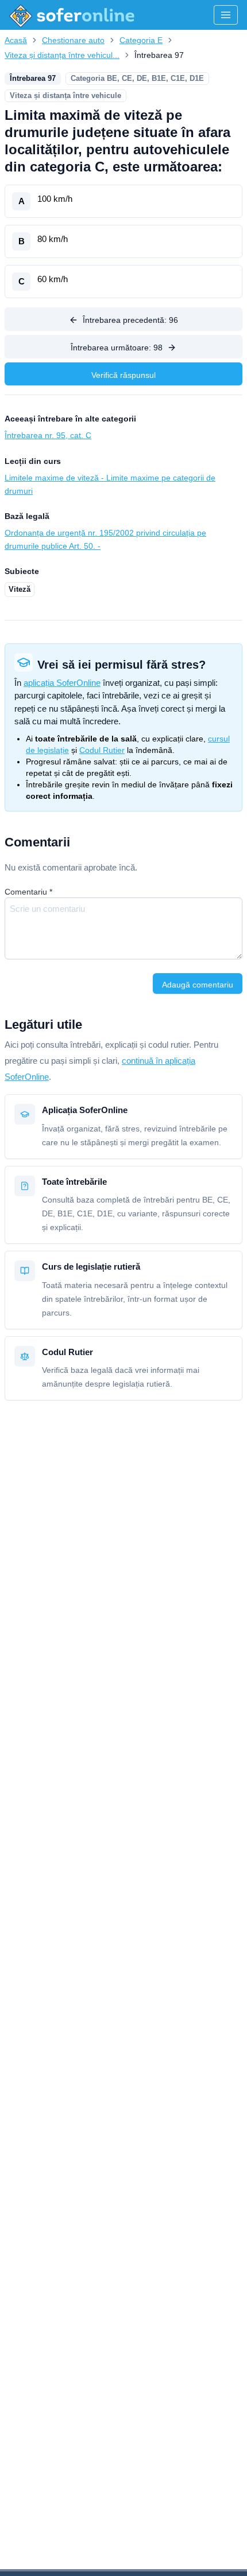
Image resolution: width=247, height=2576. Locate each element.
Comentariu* (28, 892)
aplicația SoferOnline (62, 683)
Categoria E (141, 40)
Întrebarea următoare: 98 (117, 348)
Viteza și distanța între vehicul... (62, 55)
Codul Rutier (102, 750)
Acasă (16, 40)
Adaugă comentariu (198, 985)
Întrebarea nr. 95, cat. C (48, 435)
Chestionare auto (73, 40)
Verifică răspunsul (123, 375)
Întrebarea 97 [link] (159, 55)
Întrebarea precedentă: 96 (130, 320)
